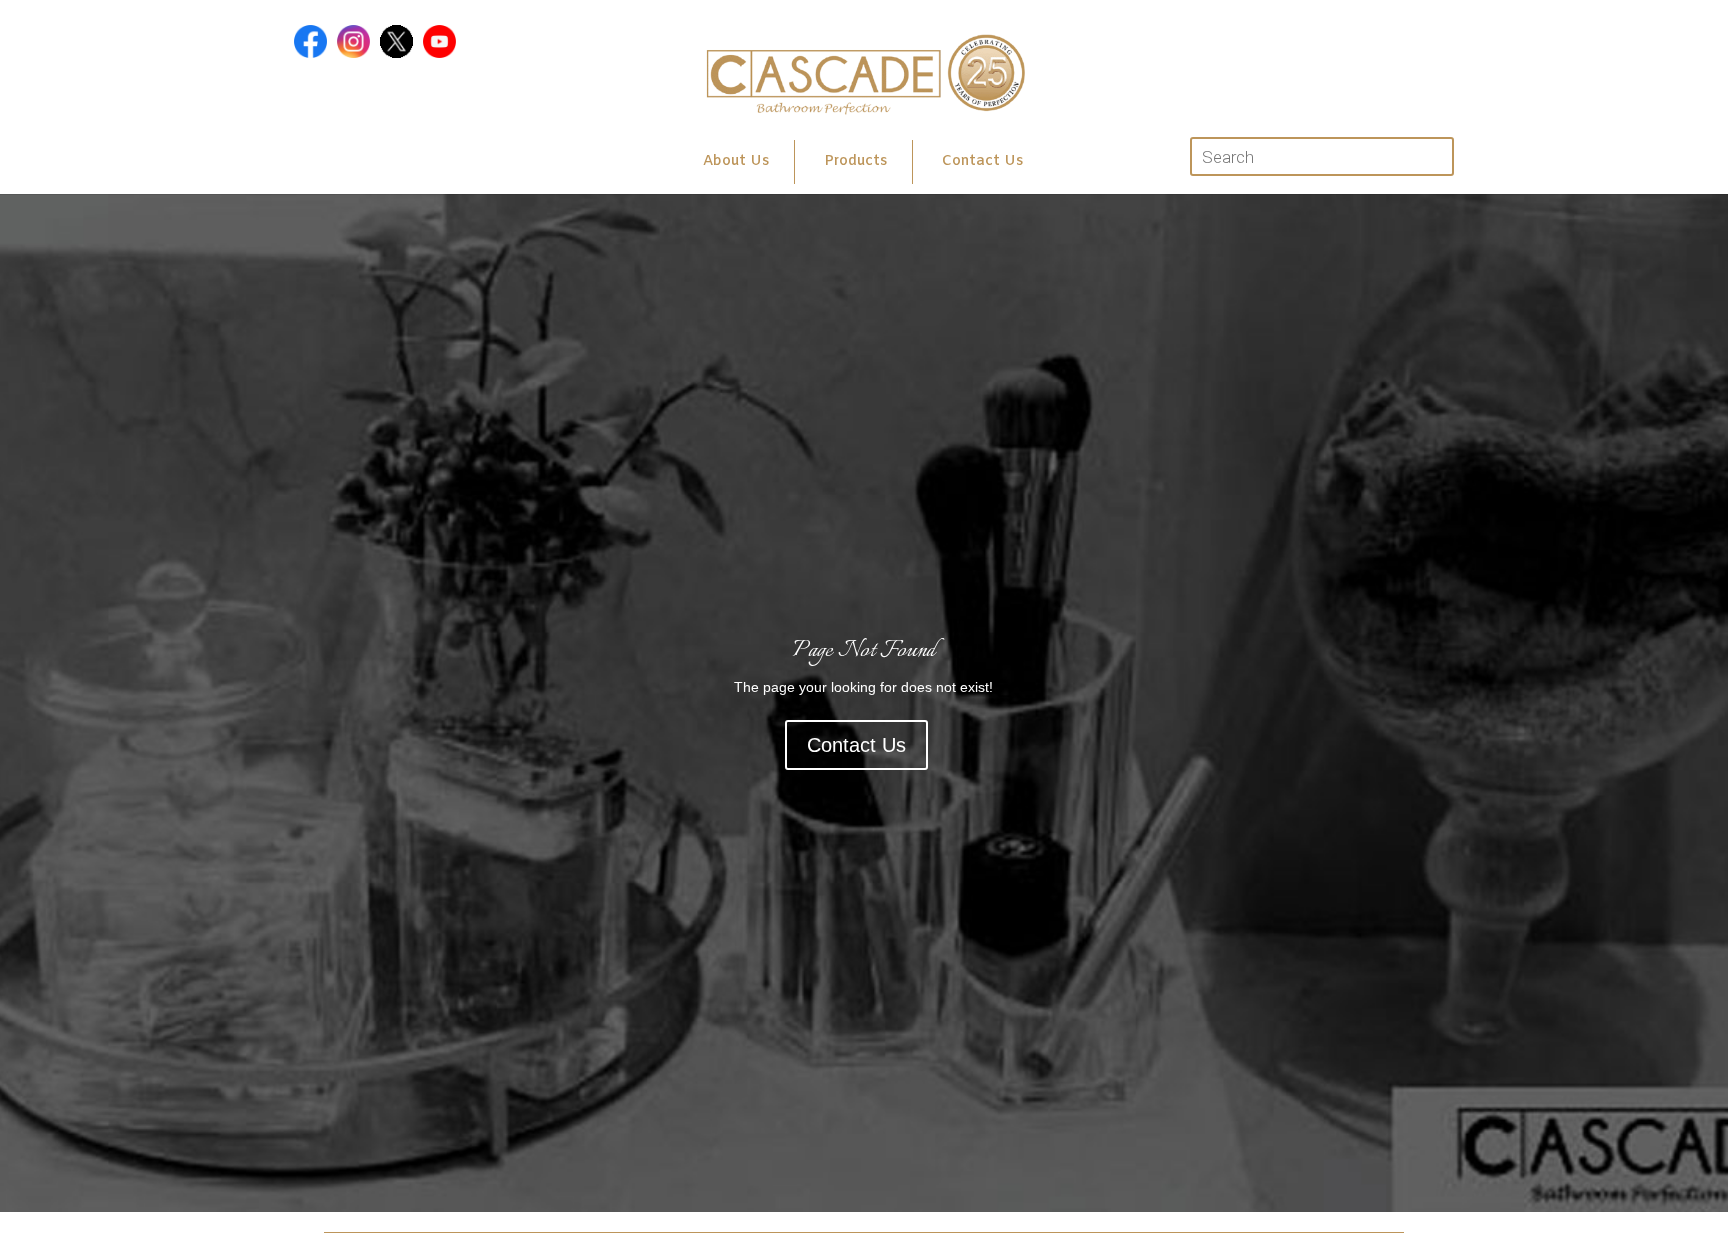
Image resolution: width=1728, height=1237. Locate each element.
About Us (736, 161)
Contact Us (982, 161)
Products (855, 161)
